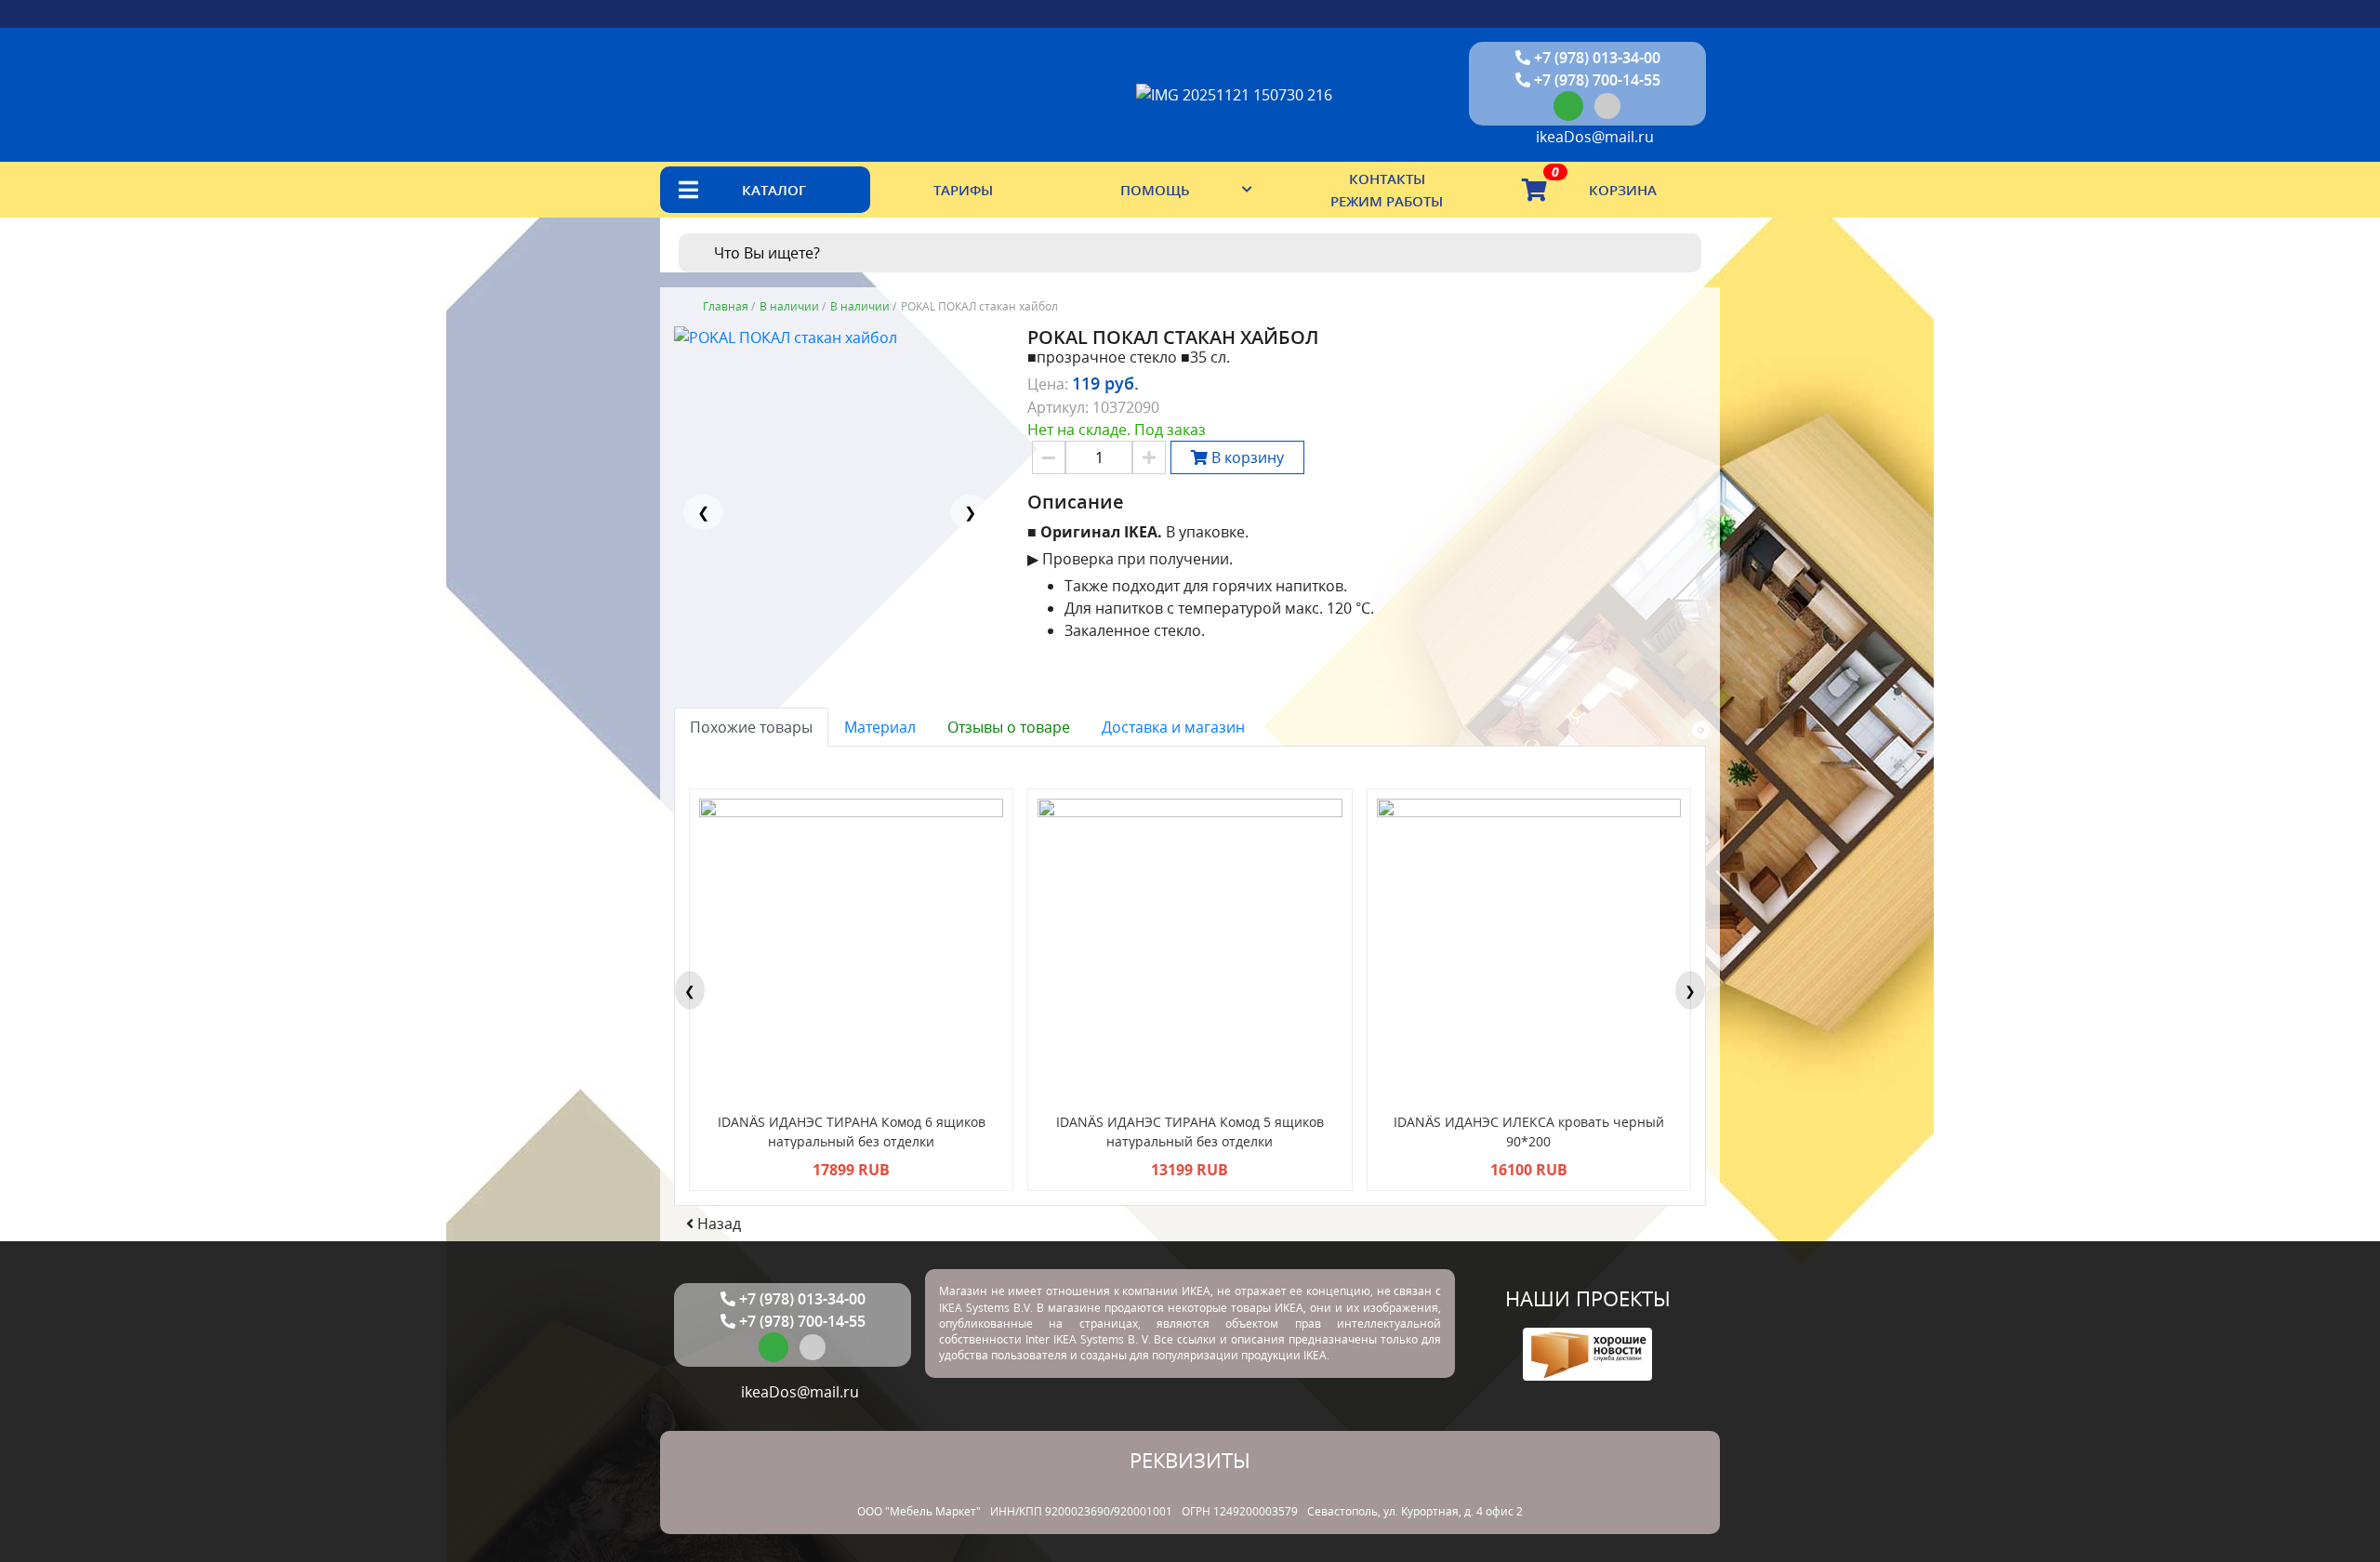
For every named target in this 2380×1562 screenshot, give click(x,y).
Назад (717, 1224)
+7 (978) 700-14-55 (1595, 80)
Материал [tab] (880, 727)
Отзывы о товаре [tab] (1009, 727)
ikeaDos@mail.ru (1593, 137)
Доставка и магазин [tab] (1173, 727)
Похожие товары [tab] (751, 727)
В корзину (1246, 457)
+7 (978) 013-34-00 (1595, 58)
